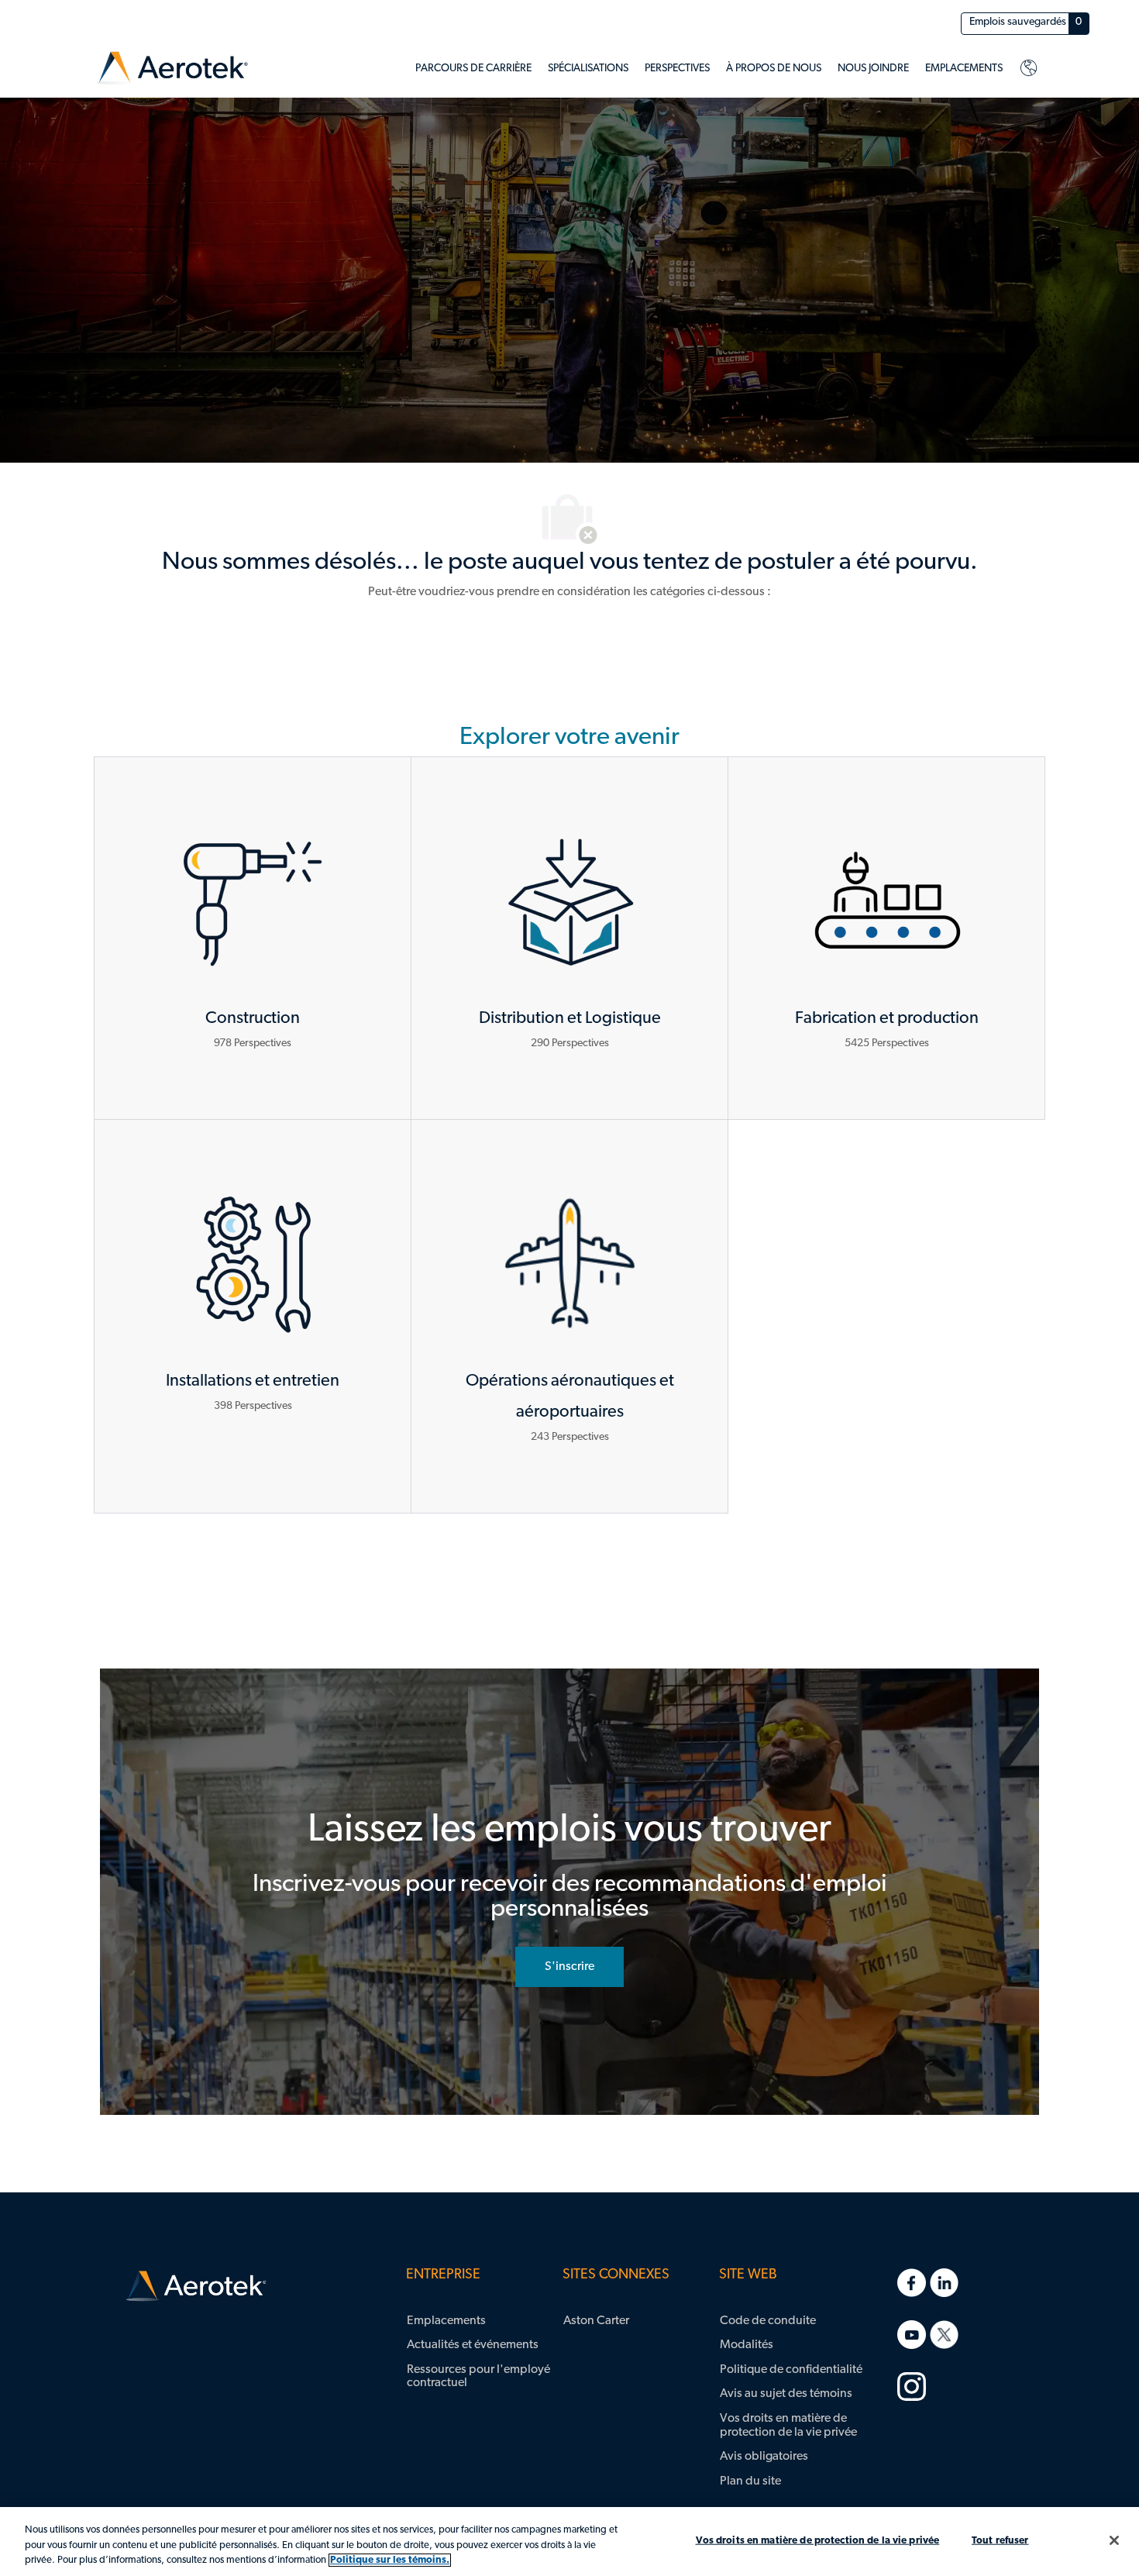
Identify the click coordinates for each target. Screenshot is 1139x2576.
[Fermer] (1114, 2540)
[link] (172, 69)
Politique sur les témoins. (390, 2560)
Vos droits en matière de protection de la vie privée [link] (788, 2426)
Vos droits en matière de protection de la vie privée (818, 2540)
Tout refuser (1000, 2540)
